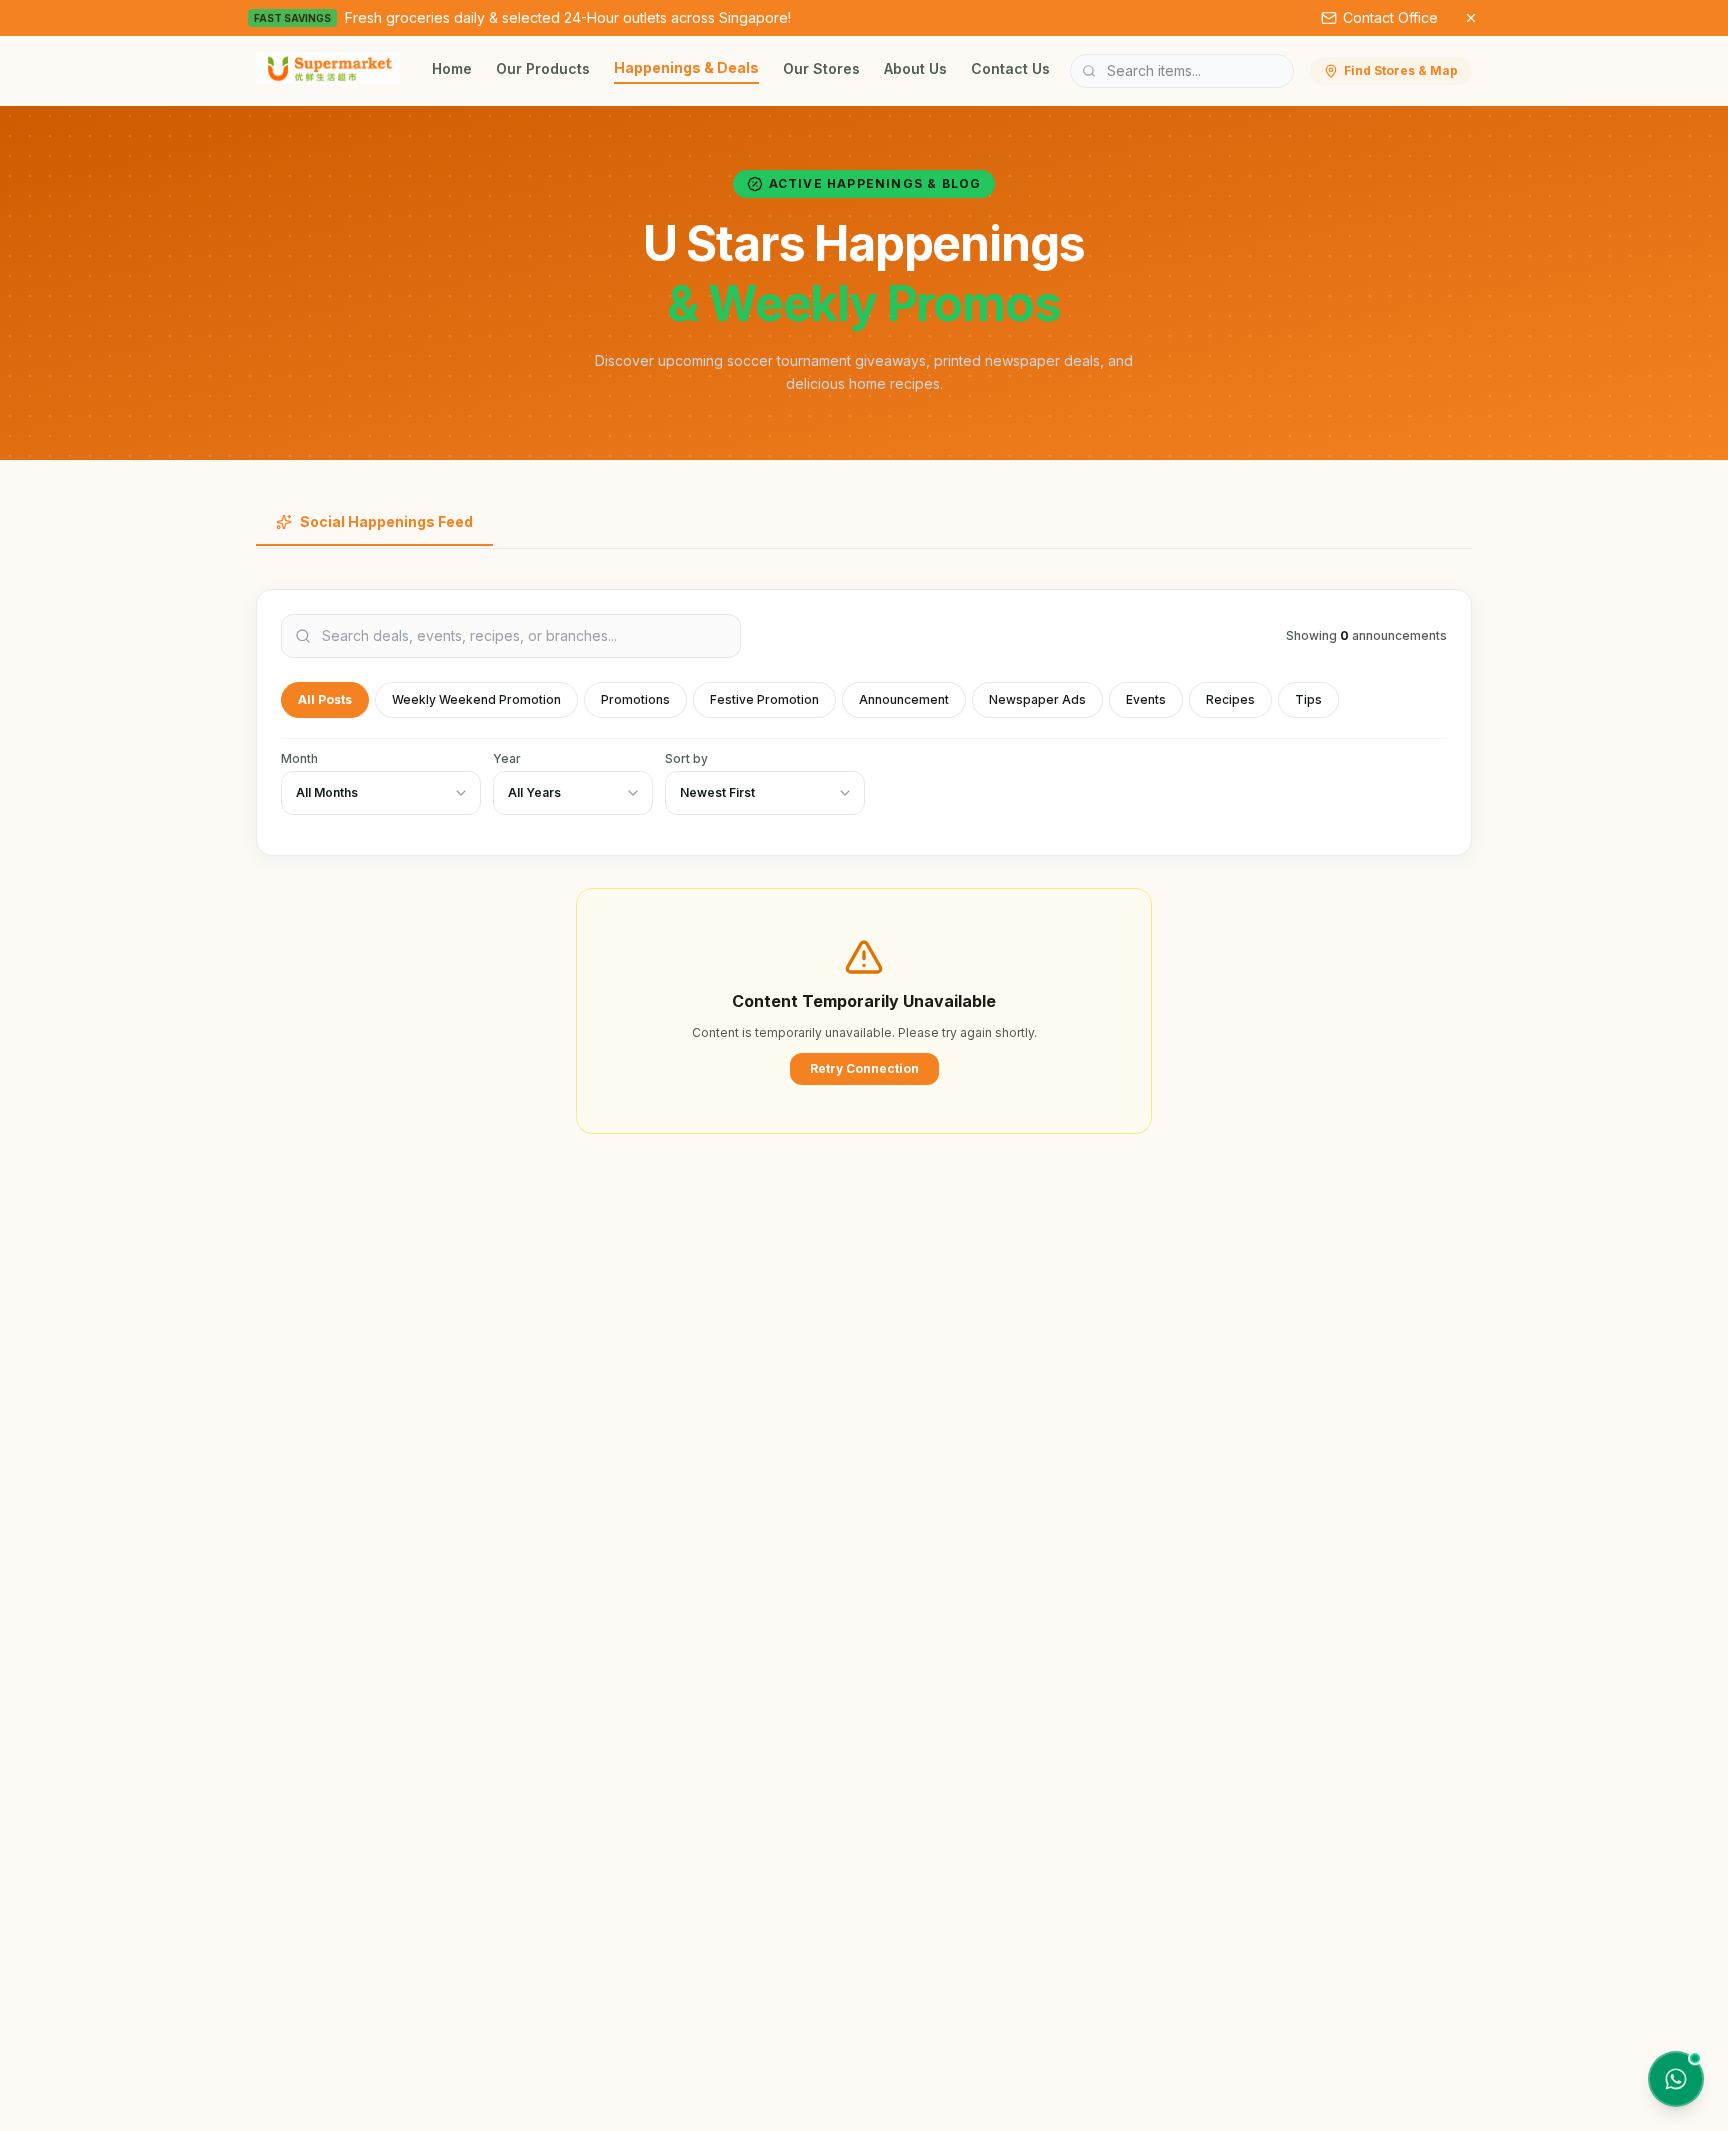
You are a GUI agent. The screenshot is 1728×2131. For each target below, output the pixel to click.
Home (452, 68)
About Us (915, 68)
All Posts (325, 699)
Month (299, 758)
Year (507, 758)
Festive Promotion (764, 699)
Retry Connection (864, 1068)
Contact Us (1010, 68)
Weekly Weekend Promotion (476, 699)
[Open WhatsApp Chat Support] (1676, 2079)
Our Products (543, 68)
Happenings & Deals (686, 67)
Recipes (1230, 699)
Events (1146, 699)
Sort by (686, 758)
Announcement (904, 699)
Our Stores (821, 68)
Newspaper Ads (1037, 699)
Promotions (635, 699)
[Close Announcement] (1471, 18)
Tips (1308, 699)
